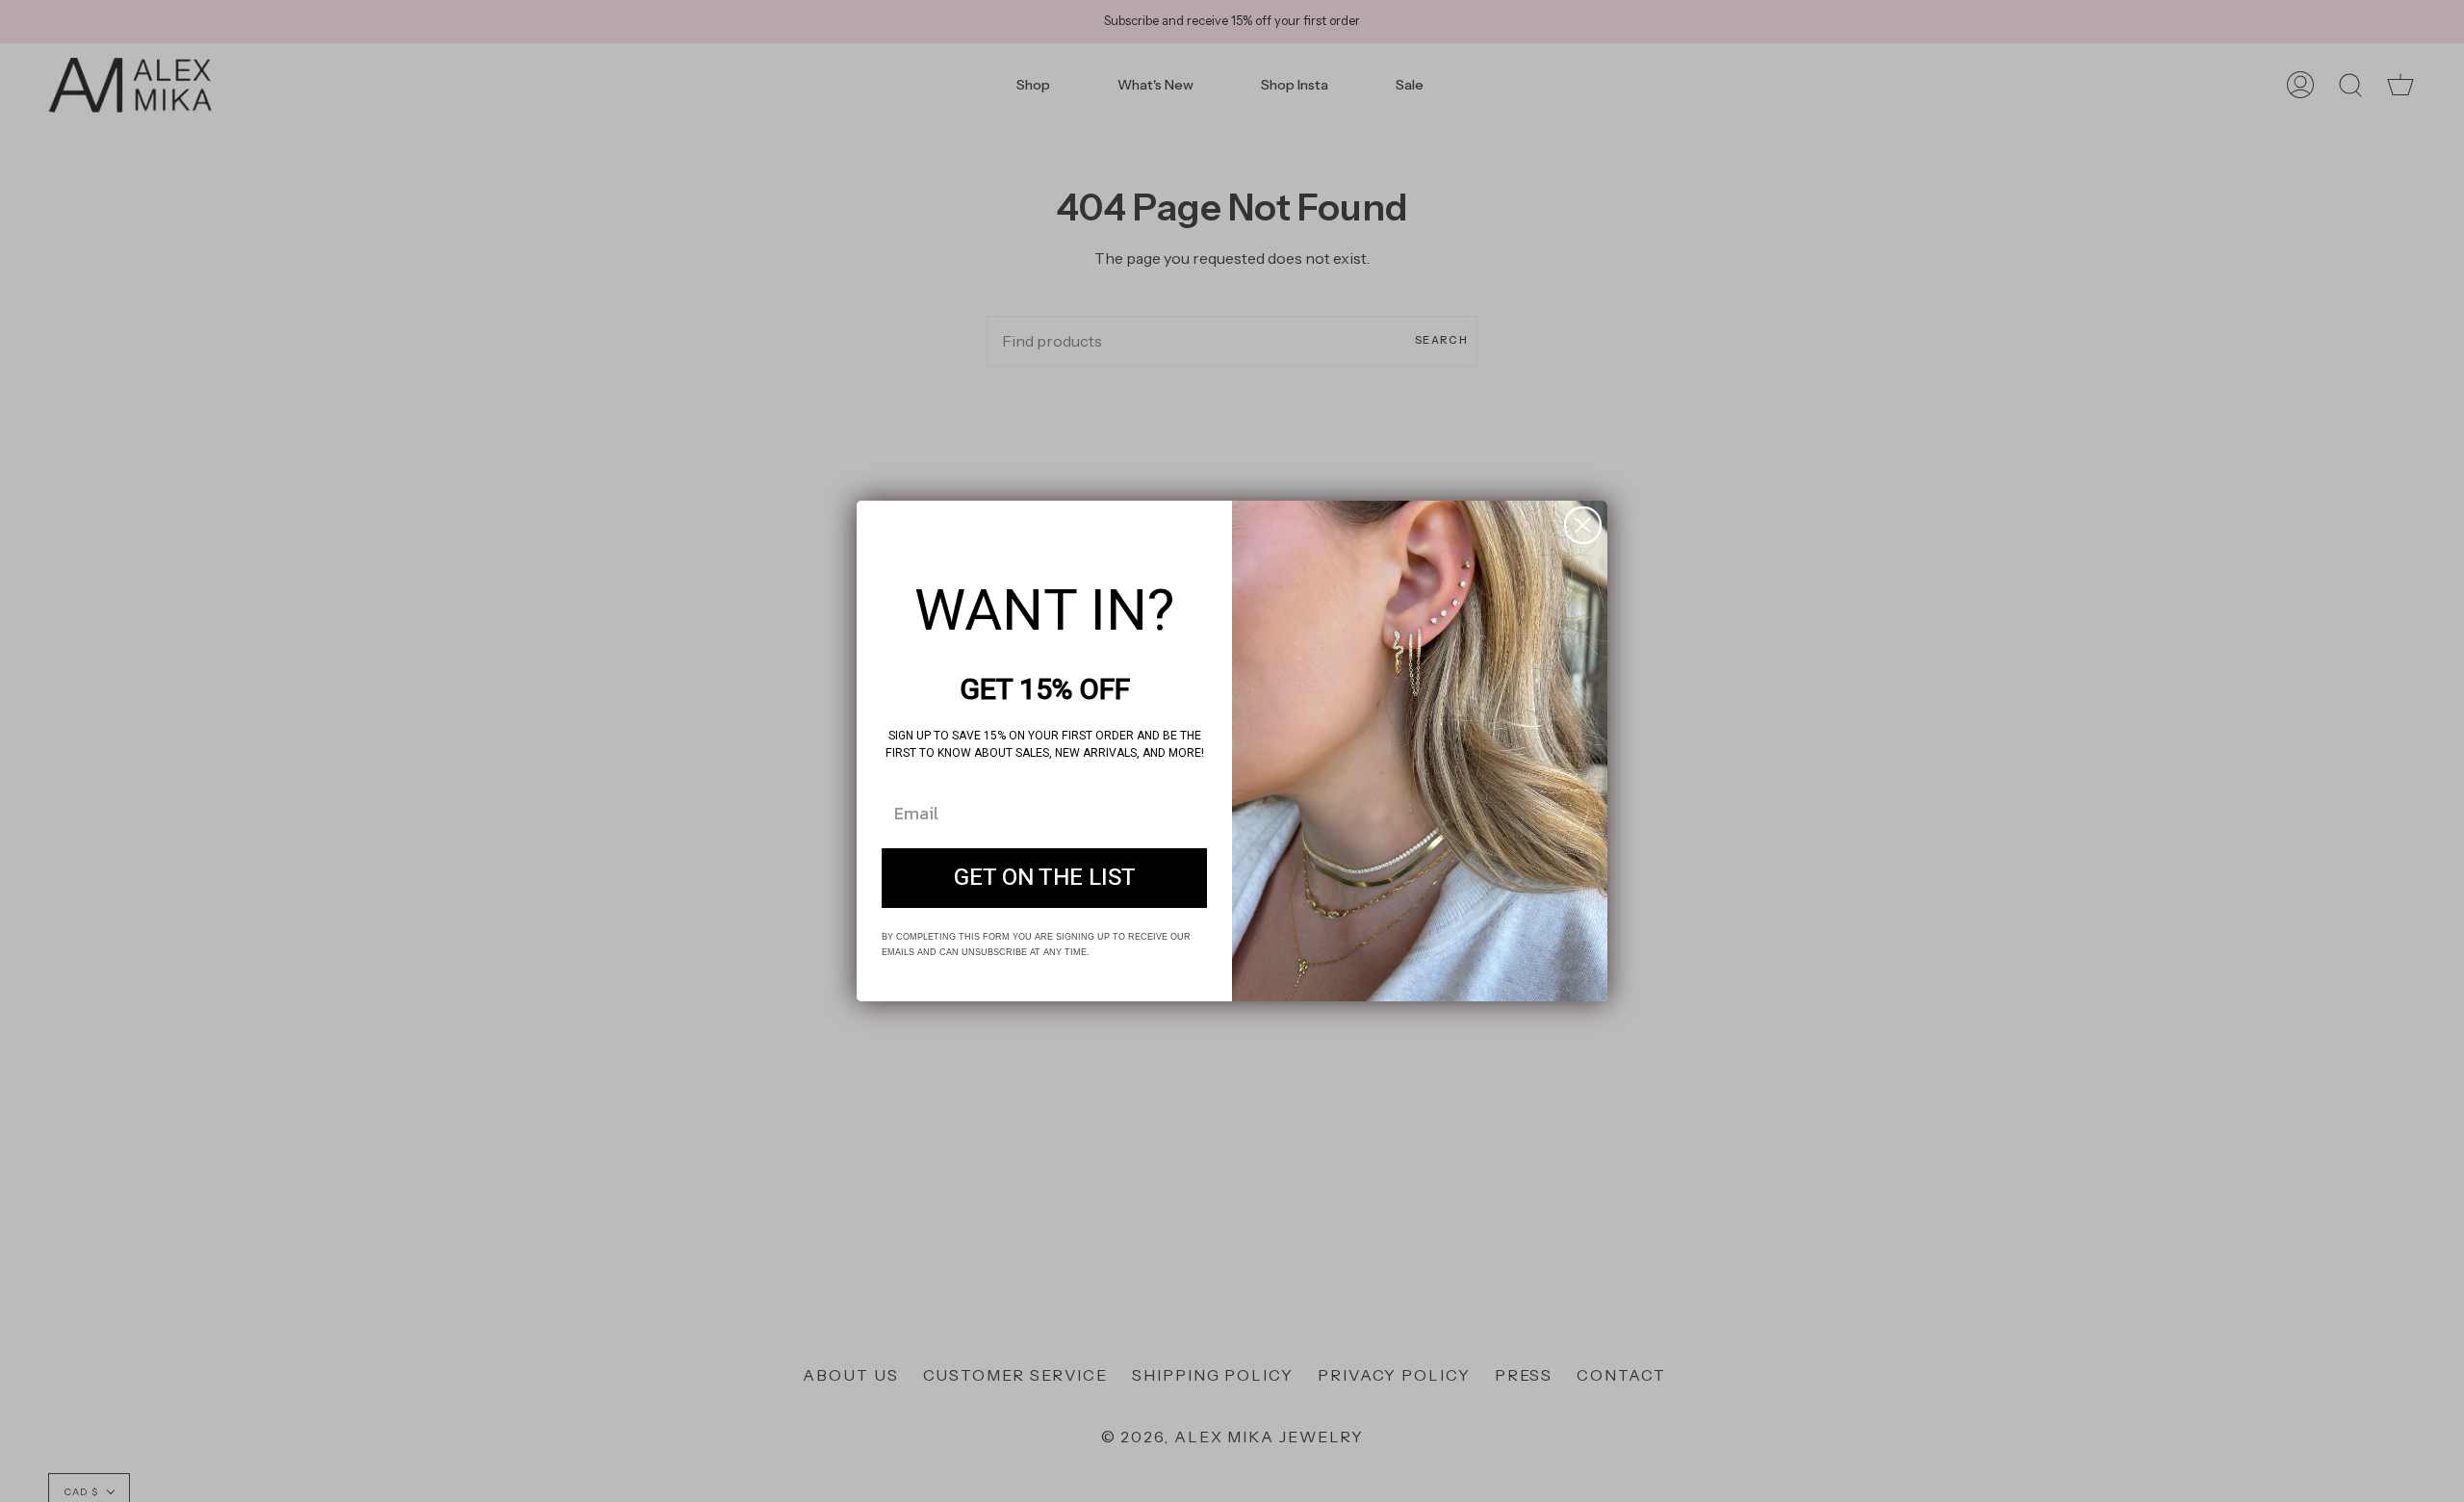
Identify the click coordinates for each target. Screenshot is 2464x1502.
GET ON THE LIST (1045, 878)
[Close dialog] (1583, 525)
